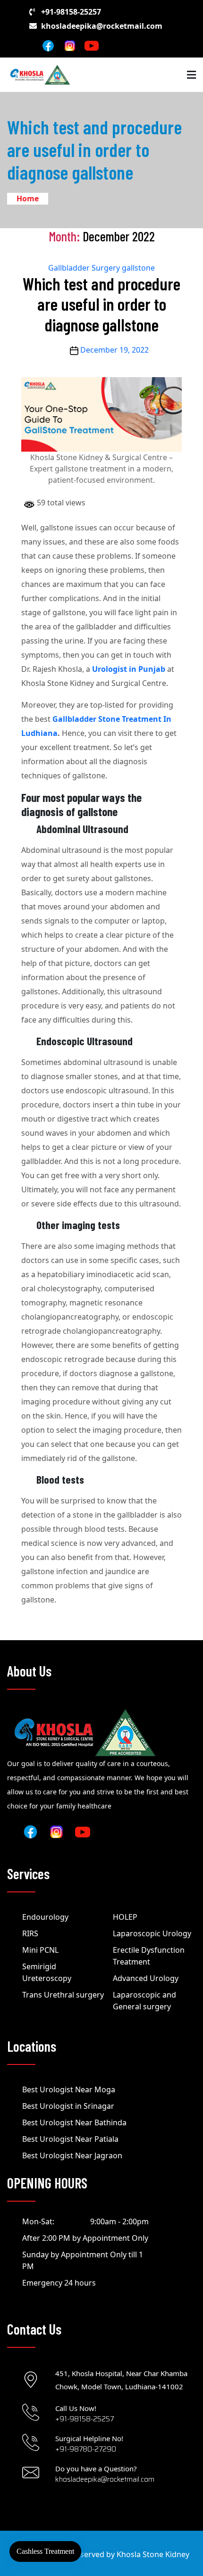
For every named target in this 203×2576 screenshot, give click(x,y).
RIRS (30, 1933)
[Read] (70, 45)
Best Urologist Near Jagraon (72, 2155)
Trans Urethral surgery (63, 1995)
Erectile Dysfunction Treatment (149, 1956)
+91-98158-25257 (71, 12)
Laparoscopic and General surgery (144, 2001)
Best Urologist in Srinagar (68, 2106)
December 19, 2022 (114, 350)
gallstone (138, 268)
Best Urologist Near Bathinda (74, 2122)
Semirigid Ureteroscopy (47, 1972)
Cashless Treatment (45, 2551)
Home (28, 198)
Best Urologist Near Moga (69, 2089)
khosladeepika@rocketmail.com (102, 26)
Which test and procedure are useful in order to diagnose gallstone (101, 304)
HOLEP (125, 1917)
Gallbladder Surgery (84, 268)
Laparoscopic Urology (152, 1933)
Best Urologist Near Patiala (70, 2139)
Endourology (45, 1917)
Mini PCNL (40, 1950)
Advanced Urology (146, 1978)
